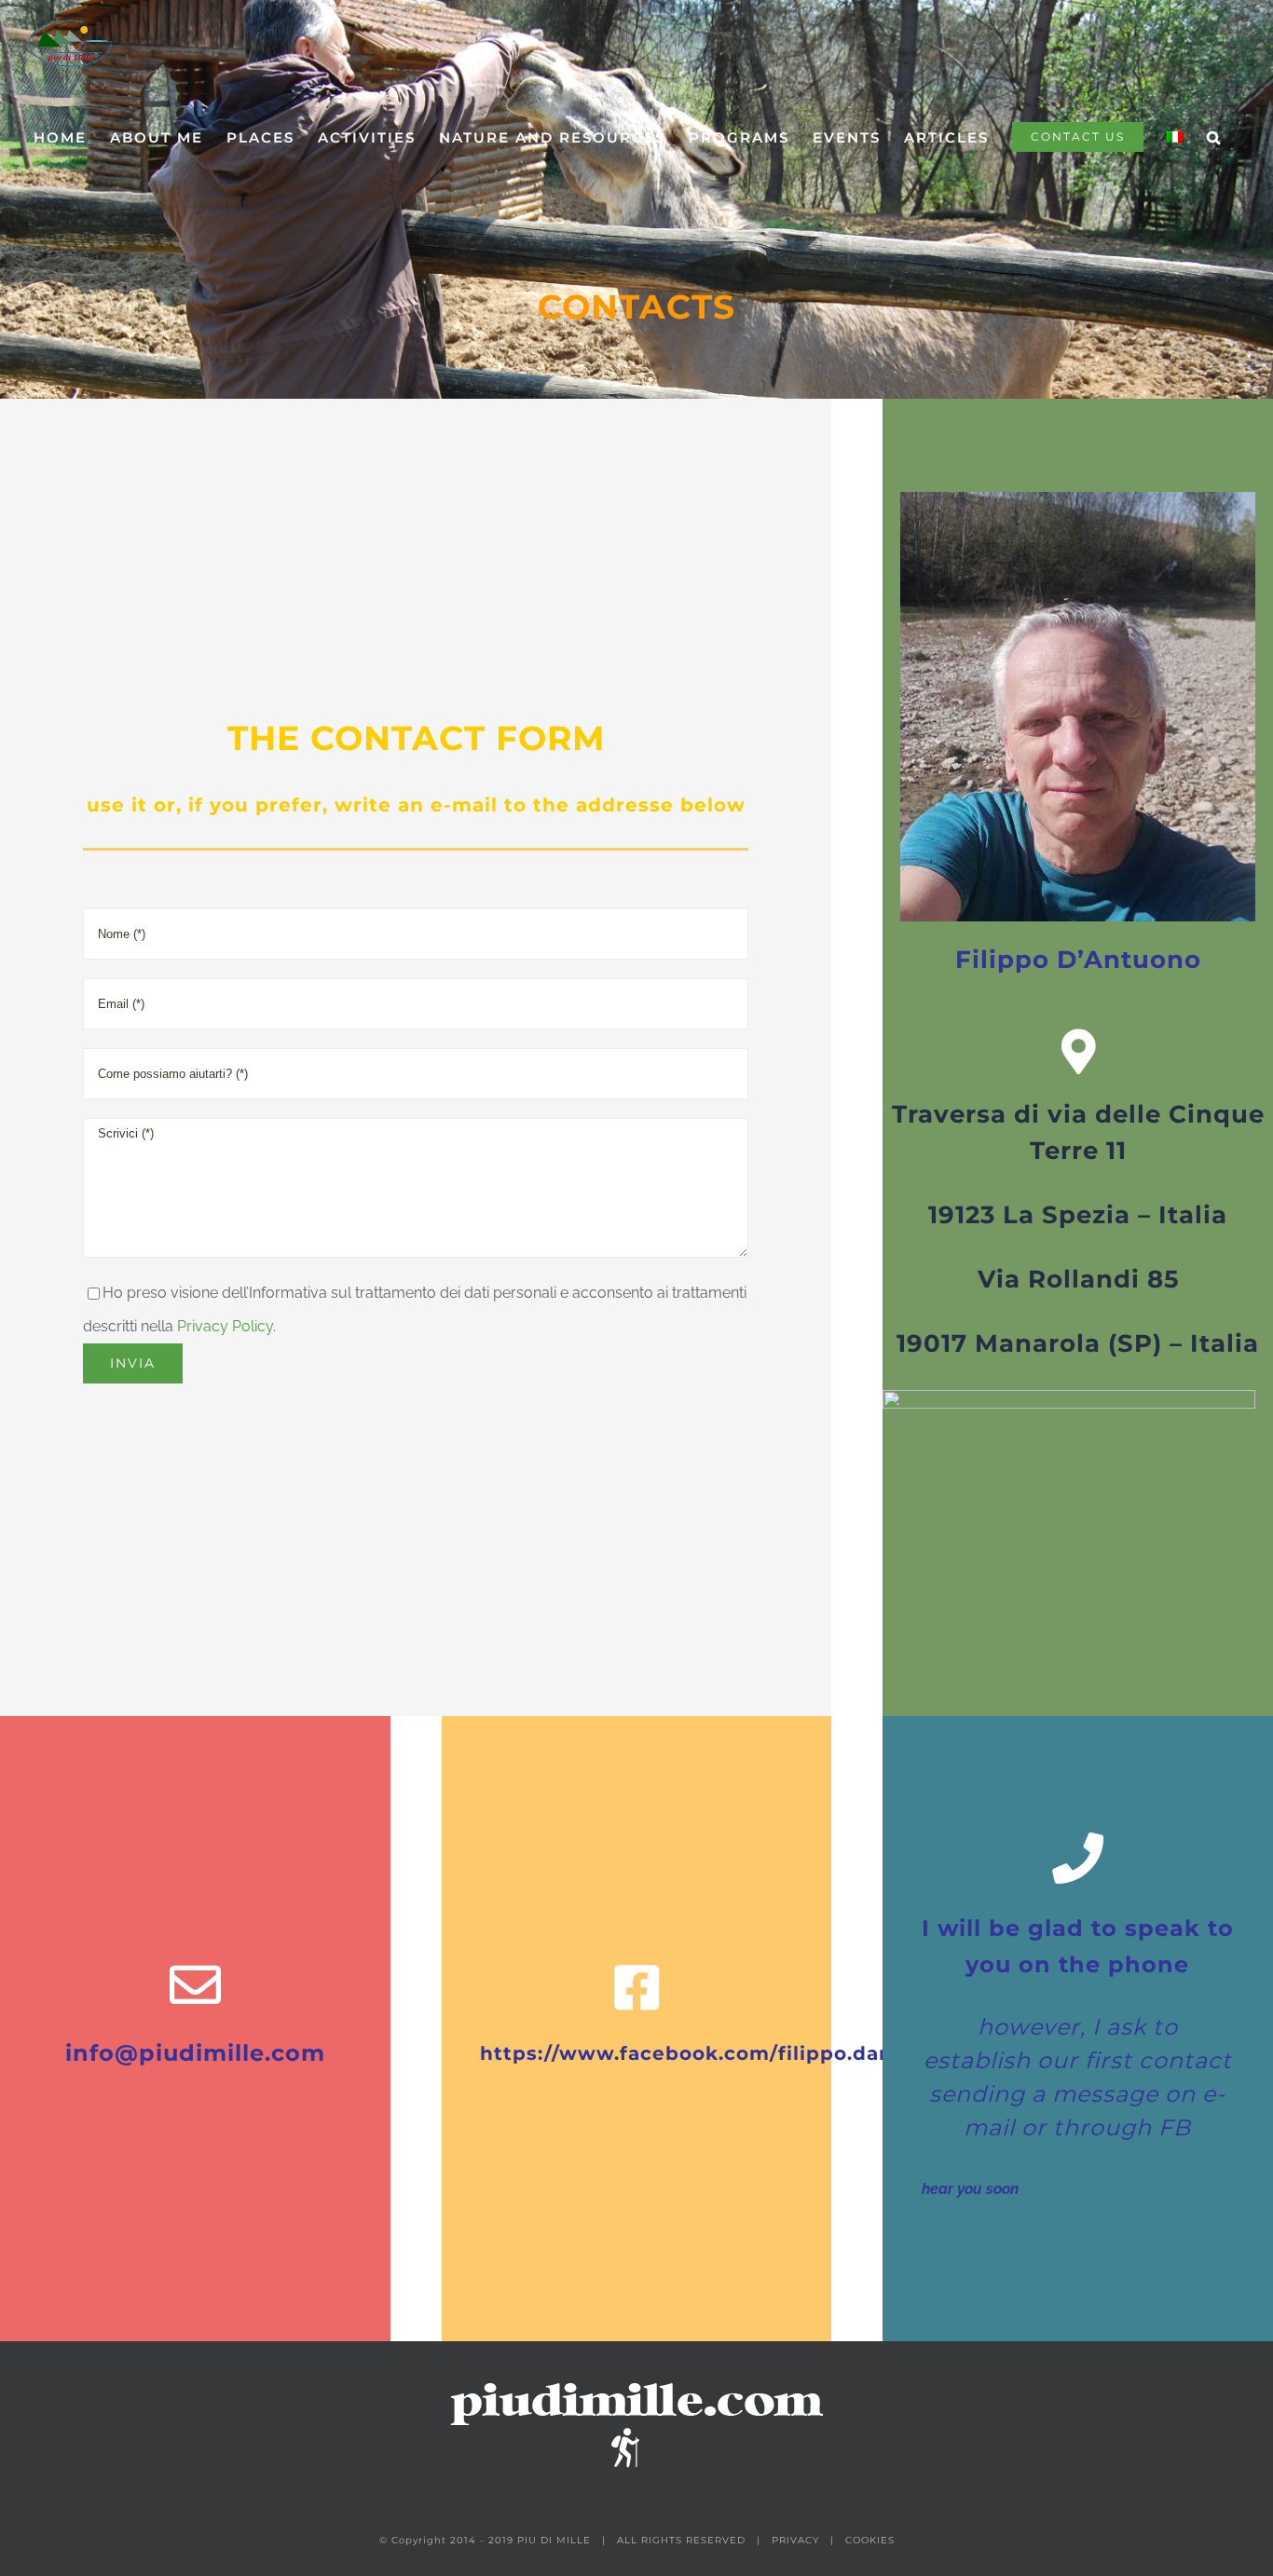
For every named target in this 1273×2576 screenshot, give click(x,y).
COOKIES (870, 2540)
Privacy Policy (225, 1326)
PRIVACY (795, 2540)
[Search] (1214, 137)
